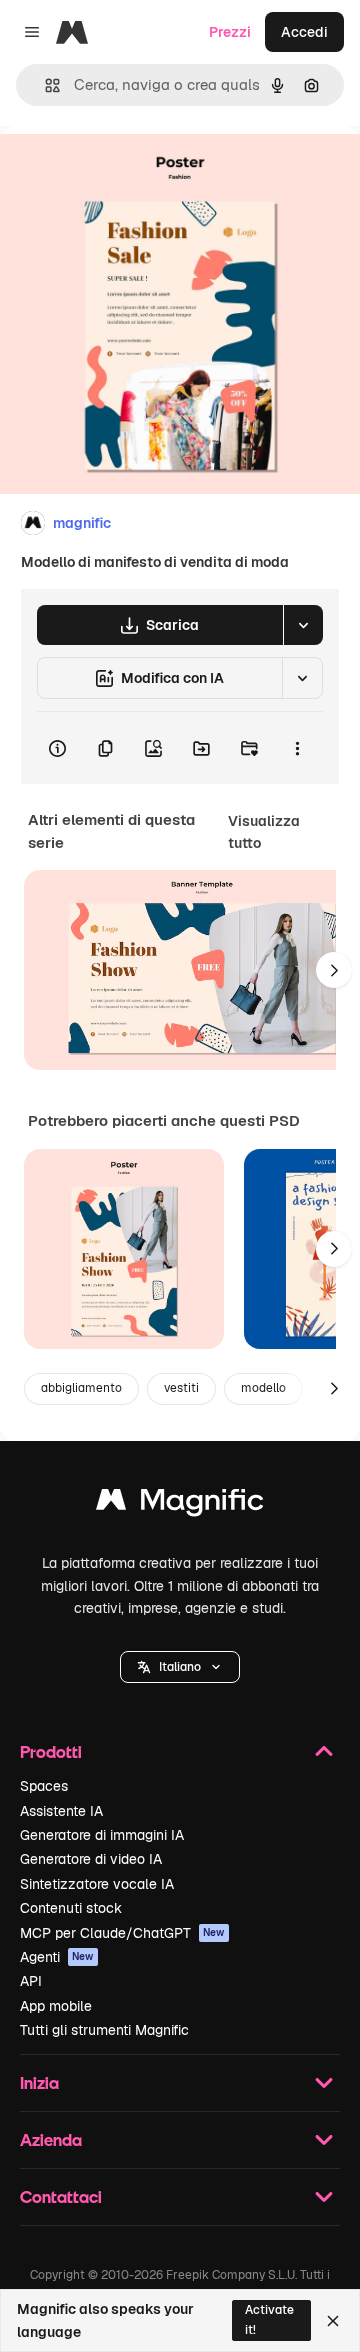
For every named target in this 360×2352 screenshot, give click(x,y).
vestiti (181, 1388)
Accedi (304, 32)
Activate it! (269, 2319)
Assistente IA (61, 1811)
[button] (180, 1667)
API (31, 1981)
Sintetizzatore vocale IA (97, 1884)
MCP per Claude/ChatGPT (122, 1933)
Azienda (51, 2139)
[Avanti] (334, 970)
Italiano (180, 1667)
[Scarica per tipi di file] (303, 625)
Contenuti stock (71, 1908)
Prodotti (51, 1751)
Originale (132, 171)
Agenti (57, 1957)
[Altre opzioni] (297, 748)
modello (263, 1388)
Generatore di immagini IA (102, 1835)
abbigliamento (81, 1388)
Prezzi (230, 32)
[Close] (333, 2321)
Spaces (44, 1786)
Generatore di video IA (91, 1859)
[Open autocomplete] (44, 85)
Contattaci (61, 2196)
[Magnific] (180, 1504)
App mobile (56, 2006)
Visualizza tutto (264, 832)
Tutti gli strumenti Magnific (104, 2030)
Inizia (39, 2082)
